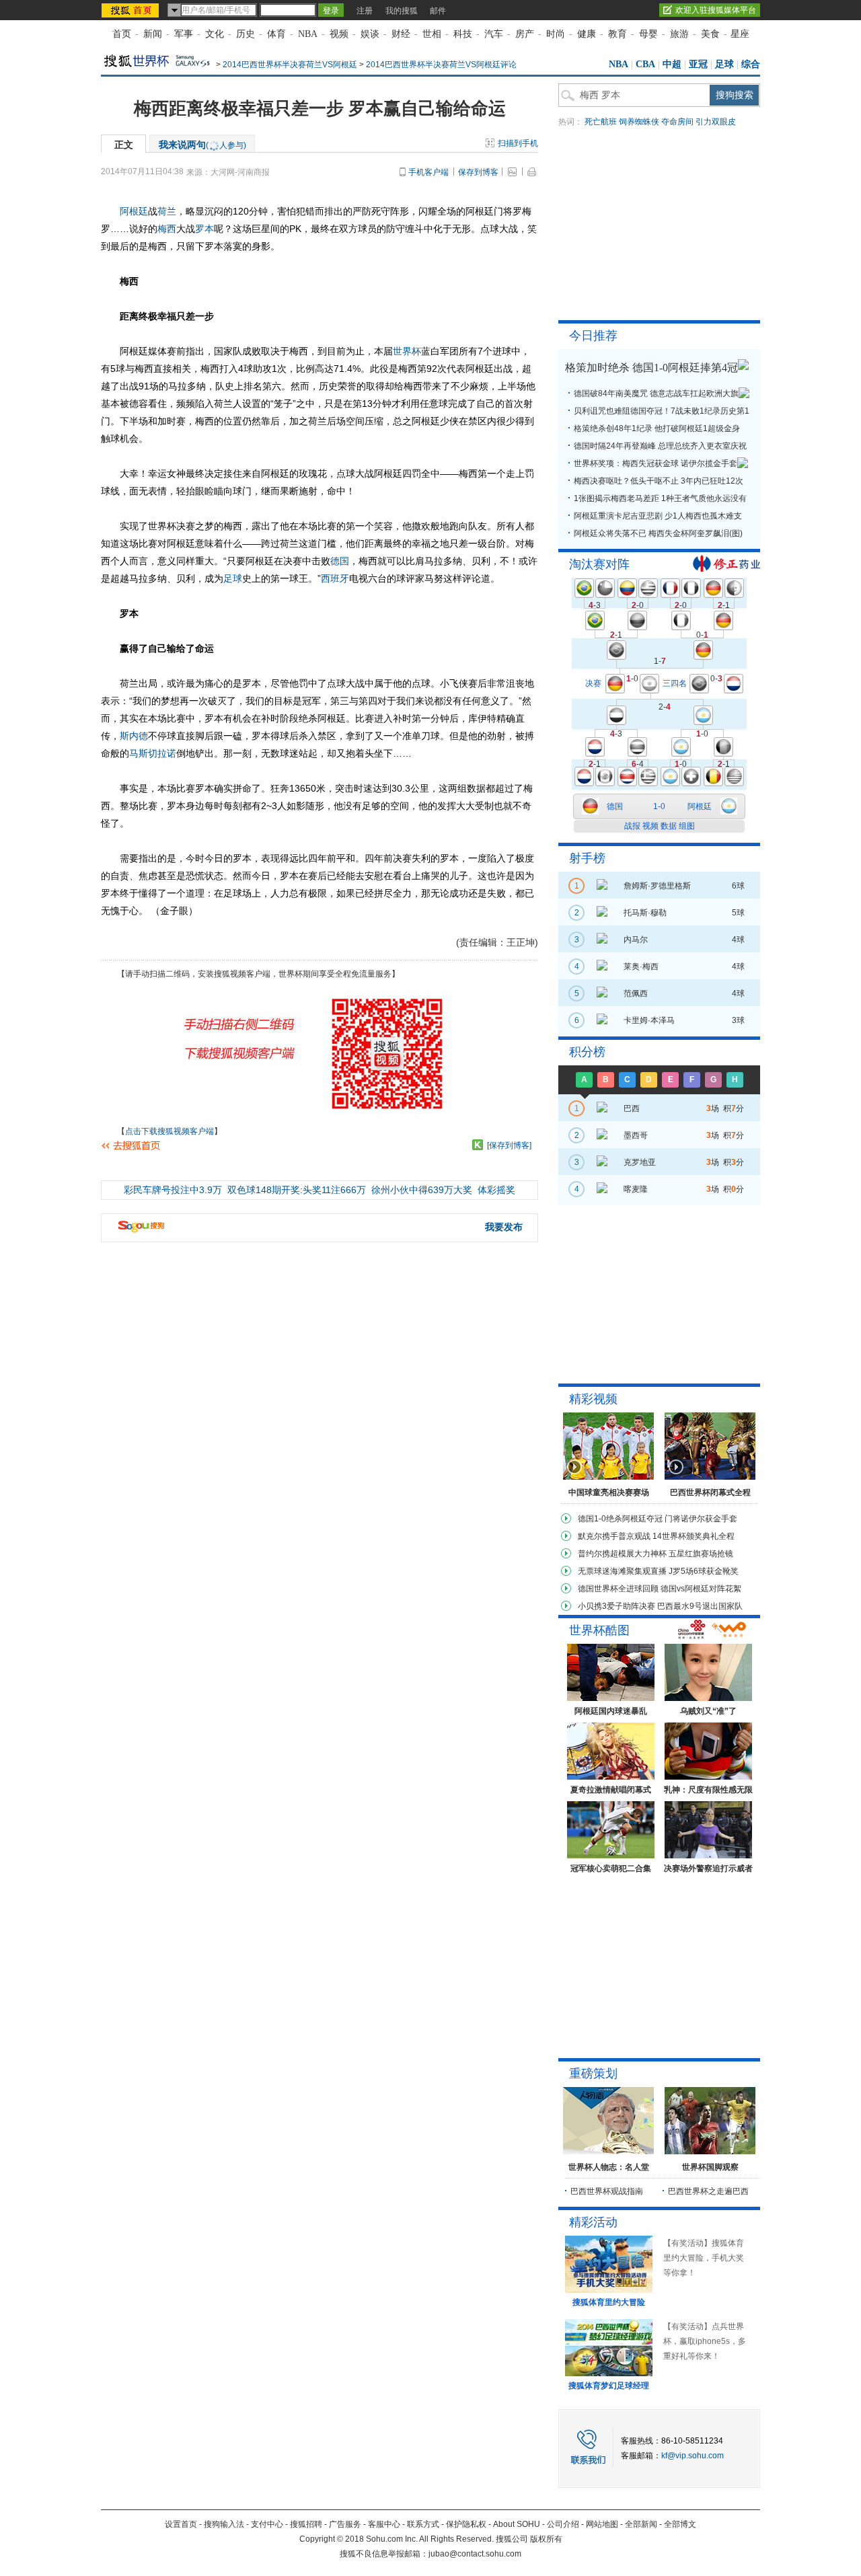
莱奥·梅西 (641, 967)
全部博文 (680, 2524)
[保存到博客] (509, 1145)
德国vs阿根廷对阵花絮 (701, 1589)
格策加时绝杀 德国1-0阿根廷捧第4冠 (651, 368)
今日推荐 (593, 336)
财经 (401, 34)
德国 (340, 561)
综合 (751, 64)
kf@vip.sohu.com (692, 2456)
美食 (710, 34)
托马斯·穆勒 (645, 913)
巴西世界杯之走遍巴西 (708, 2191)
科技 (463, 34)
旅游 (679, 34)
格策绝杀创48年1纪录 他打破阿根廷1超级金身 (657, 428)
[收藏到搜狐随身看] (478, 1145)
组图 (687, 826)
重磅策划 (593, 2074)
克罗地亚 (640, 1162)
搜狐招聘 (306, 2524)
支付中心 (267, 2524)
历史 (246, 34)
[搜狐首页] (132, 10)
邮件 (438, 11)
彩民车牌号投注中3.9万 (173, 1190)
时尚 (556, 34)
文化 (215, 34)
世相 (432, 34)
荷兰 (167, 211)
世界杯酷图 (599, 1630)
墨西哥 (636, 1135)
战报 (632, 826)
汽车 (494, 34)
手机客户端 (428, 172)
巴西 (632, 1108)
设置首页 (181, 2524)
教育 (617, 34)
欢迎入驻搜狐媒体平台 (716, 10)
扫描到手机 (518, 143)
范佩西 (636, 993)
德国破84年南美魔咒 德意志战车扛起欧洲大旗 (656, 393)
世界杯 (407, 351)
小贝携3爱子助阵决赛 (616, 1606)
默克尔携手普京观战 (614, 1536)
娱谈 (370, 34)
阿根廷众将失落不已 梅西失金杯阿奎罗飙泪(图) (658, 533)
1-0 (659, 806)
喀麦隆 (636, 1189)
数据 (669, 826)
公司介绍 (563, 2524)
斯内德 (134, 736)
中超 (672, 64)
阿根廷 (134, 211)
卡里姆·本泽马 (649, 1020)
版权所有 (546, 2539)
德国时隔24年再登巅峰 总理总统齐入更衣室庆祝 (660, 446)
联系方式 (423, 2524)
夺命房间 (677, 122)
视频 (339, 34)
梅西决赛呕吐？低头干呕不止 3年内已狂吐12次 (659, 481)
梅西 (167, 229)
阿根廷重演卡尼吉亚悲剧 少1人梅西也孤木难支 (658, 516)
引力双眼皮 (716, 122)
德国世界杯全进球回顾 (618, 1589)
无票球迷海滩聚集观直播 (622, 1571)
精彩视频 (593, 1399)
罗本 (204, 229)
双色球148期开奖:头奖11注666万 (297, 1190)
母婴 (648, 34)
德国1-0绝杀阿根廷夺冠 (620, 1519)
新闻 (153, 34)
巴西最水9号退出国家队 (700, 1606)
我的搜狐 (402, 11)
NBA (308, 34)
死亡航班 (601, 122)
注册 (365, 11)
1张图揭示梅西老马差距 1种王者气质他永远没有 (660, 498)
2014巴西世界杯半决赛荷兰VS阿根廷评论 (441, 65)
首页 (122, 34)
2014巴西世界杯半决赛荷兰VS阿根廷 (290, 65)
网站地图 (602, 2524)
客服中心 (384, 2524)
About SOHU (517, 2524)
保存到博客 (478, 172)
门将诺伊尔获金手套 (701, 1519)
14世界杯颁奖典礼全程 (694, 1536)
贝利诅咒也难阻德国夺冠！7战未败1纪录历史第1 (662, 411)
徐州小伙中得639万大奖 (422, 1190)
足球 (724, 64)
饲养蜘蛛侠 (639, 122)
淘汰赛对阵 (599, 564)
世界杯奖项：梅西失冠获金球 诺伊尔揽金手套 (656, 463)
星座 (740, 34)
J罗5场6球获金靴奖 (704, 1571)
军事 (184, 34)
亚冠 (698, 64)
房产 (525, 34)
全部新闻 (641, 2524)
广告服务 (345, 2524)
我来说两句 (202, 145)
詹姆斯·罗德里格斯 (657, 886)
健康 (587, 34)
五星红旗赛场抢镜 (701, 1554)
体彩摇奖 (496, 1190)
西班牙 (335, 578)
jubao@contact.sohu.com (475, 2554)
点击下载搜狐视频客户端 (170, 1131)
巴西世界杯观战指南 (607, 2191)
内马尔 (636, 940)
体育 (276, 34)
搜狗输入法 (224, 2524)
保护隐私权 (466, 2524)
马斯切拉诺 (153, 753)
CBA (645, 64)
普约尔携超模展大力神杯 (622, 1554)
